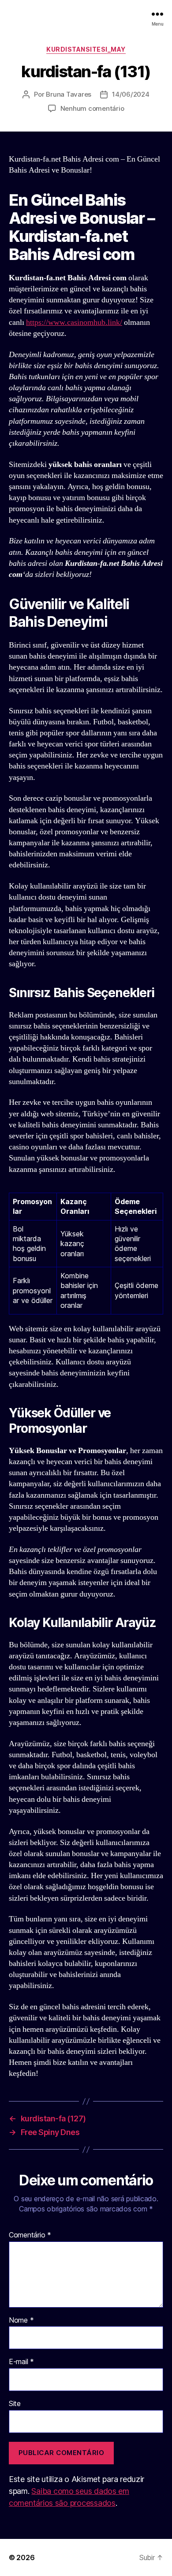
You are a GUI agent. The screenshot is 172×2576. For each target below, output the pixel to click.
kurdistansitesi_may (86, 49)
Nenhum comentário (92, 108)
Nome (21, 2320)
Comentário (30, 2235)
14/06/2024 (131, 94)
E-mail (21, 2362)
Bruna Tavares (69, 94)
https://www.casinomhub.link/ (74, 322)
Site (15, 2404)
